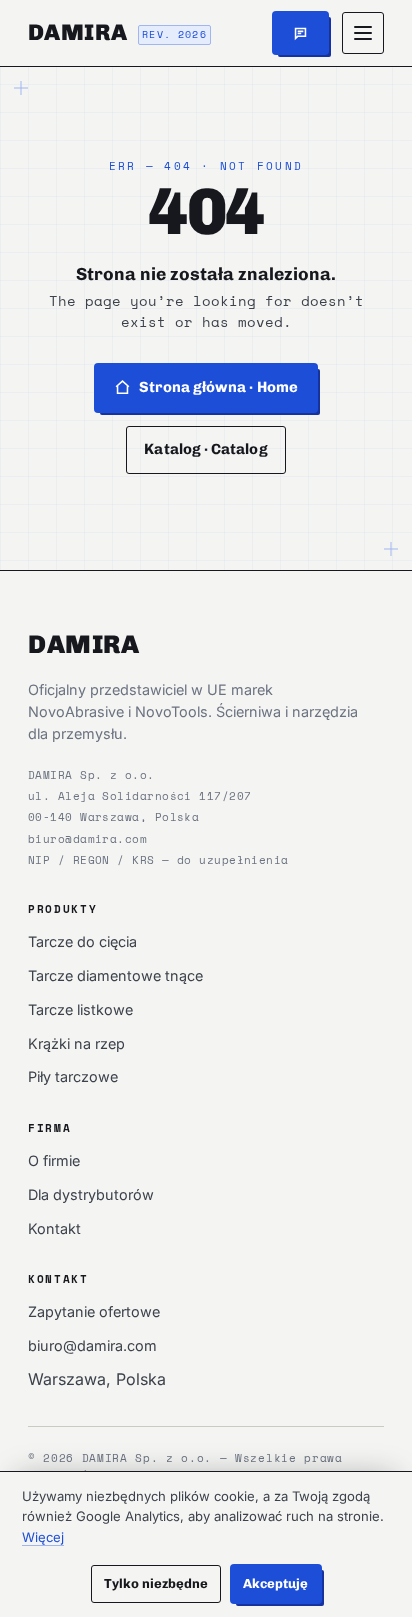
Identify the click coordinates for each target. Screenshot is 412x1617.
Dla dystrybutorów (91, 1194)
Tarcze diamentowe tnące (115, 975)
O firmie (54, 1160)
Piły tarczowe (73, 1076)
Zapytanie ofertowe (94, 1311)
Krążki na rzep (76, 1043)
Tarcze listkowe (80, 1009)
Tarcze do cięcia (82, 941)
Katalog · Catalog (205, 449)
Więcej (43, 1537)
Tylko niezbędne (156, 1583)
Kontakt (54, 1228)
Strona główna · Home (218, 387)
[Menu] (363, 33)
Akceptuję (276, 1583)
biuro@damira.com (87, 838)
